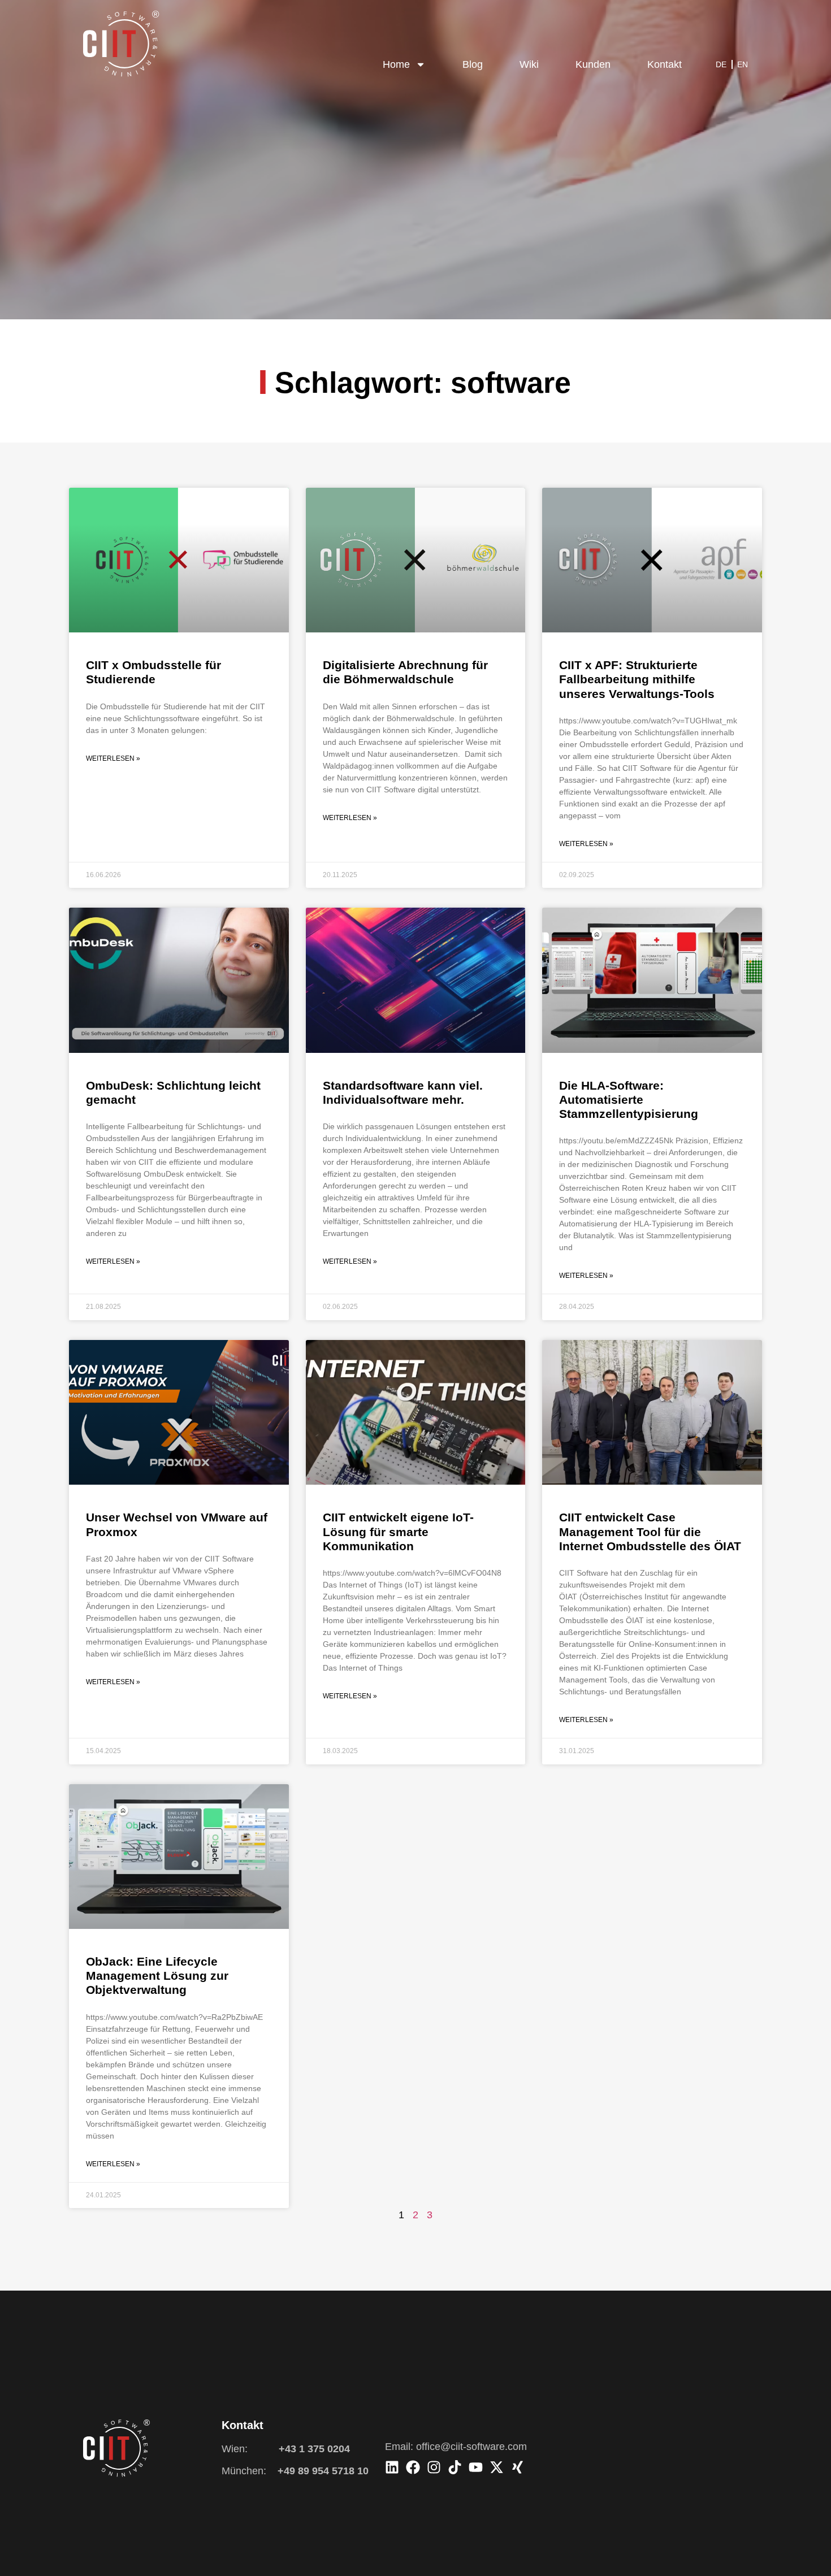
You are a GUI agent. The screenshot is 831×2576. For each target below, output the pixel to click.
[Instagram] (434, 2467)
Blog (473, 64)
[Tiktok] (455, 2467)
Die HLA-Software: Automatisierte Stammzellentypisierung (629, 1100)
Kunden (593, 64)
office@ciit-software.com (471, 2447)
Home (396, 64)
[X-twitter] (497, 2467)
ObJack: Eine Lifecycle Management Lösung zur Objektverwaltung (157, 1976)
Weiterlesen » (113, 758)
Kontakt (665, 64)
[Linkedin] (392, 2467)
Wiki (529, 64)
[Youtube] (476, 2467)
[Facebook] (413, 2467)
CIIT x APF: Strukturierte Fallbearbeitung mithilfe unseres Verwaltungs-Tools (637, 679)
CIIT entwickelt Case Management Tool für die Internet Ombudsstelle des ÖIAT (650, 1531)
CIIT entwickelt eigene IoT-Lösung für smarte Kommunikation (398, 1531)
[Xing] (518, 2467)
